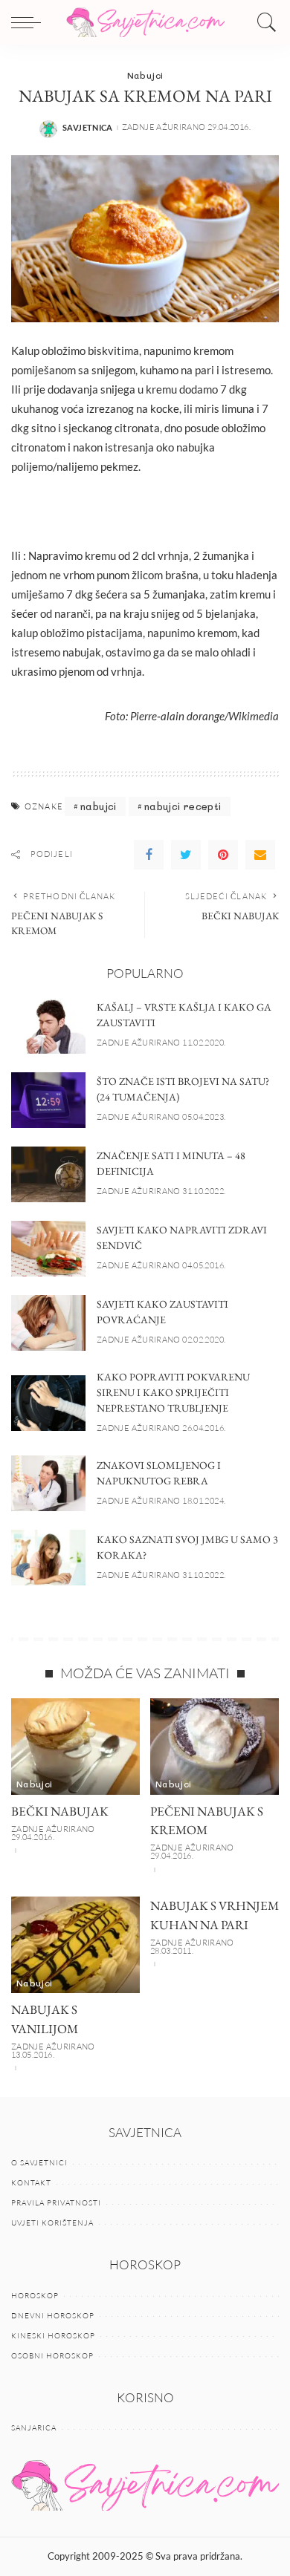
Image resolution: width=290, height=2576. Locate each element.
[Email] (260, 855)
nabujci (99, 806)
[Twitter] (186, 855)
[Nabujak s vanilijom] (75, 1945)
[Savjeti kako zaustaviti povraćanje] (48, 1323)
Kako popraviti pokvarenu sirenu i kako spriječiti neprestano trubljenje (173, 1392)
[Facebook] (149, 855)
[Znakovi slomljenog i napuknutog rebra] (48, 1483)
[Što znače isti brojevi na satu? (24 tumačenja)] (48, 1100)
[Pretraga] (263, 22)
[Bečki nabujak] (75, 1747)
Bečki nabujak (60, 1811)
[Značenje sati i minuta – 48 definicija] (48, 1174)
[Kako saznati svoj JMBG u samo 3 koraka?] (48, 1558)
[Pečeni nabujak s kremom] (215, 1747)
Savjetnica (88, 127)
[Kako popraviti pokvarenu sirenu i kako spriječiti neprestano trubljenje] (48, 1403)
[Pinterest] (223, 855)
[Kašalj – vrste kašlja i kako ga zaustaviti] (48, 1026)
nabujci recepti (183, 806)
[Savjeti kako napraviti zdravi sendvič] (48, 1249)
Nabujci (145, 75)
